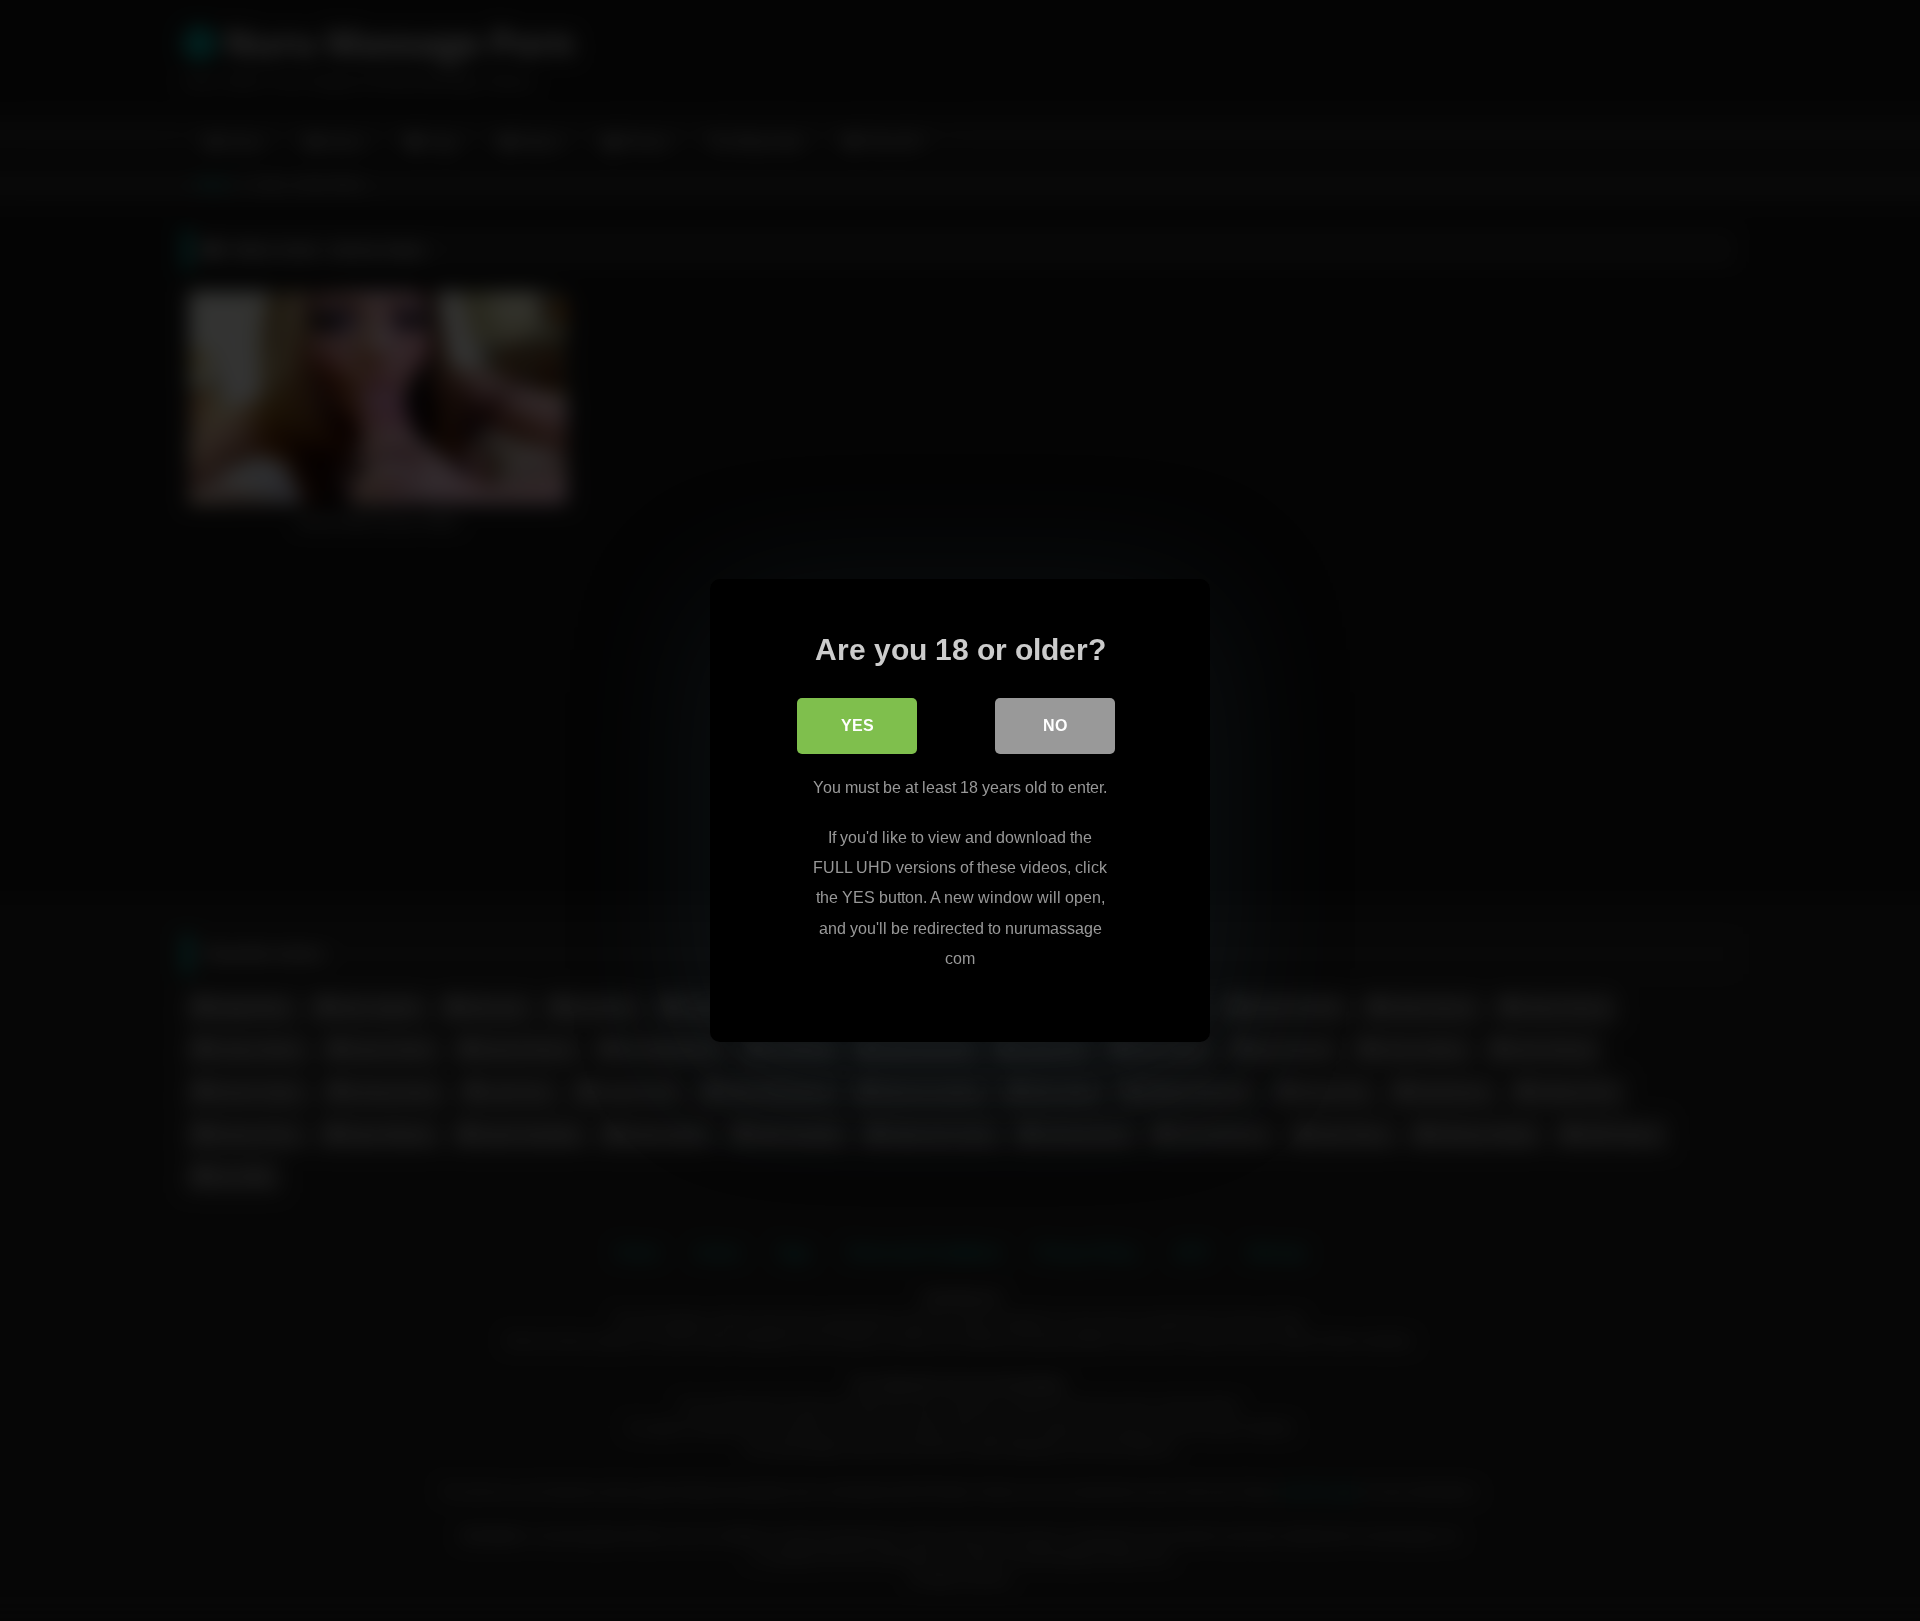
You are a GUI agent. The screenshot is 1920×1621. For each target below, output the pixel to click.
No (1055, 725)
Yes (857, 725)
